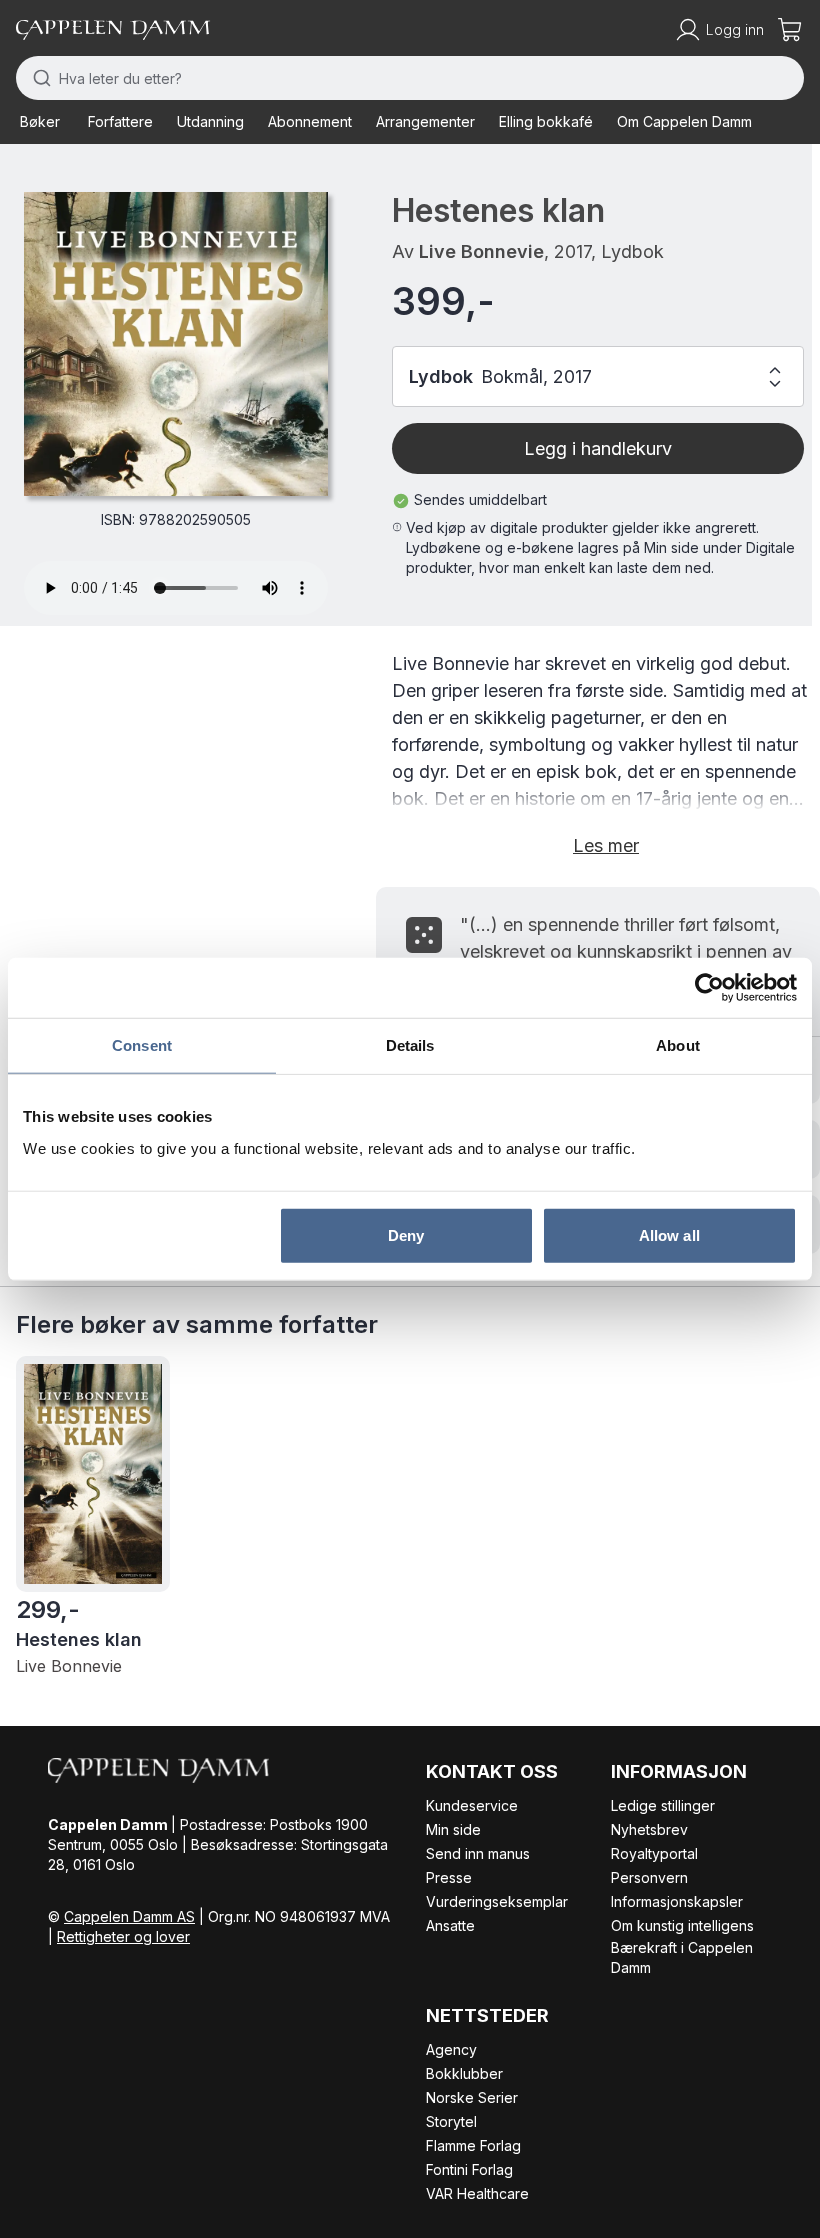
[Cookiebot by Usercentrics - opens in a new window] (709, 988)
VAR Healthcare (477, 2193)
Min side (453, 1829)
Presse (449, 1877)
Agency (451, 2049)
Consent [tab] (142, 1045)
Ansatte (450, 1925)
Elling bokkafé (546, 121)
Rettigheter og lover (123, 1936)
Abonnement (310, 121)
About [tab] (678, 1045)
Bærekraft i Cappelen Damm (682, 1957)
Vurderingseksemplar (497, 1901)
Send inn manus (478, 1853)
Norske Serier (472, 2097)
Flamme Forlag (473, 2145)
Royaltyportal (654, 1853)
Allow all (669, 1234)
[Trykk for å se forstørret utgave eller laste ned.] (176, 344)
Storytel (451, 2121)
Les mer (606, 845)
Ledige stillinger (663, 1805)
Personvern (649, 1877)
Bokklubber (464, 2073)
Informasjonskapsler (677, 1901)
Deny (406, 1234)
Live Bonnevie (481, 251)
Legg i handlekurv (598, 448)
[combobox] (410, 78)
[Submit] (37, 78)
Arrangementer (425, 121)
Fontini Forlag (469, 2169)
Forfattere (120, 121)
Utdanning (210, 121)
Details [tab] (410, 1045)
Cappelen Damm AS (129, 1916)
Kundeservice (472, 1805)
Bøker (40, 121)
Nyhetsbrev (649, 1829)
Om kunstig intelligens (682, 1925)
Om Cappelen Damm (684, 121)
